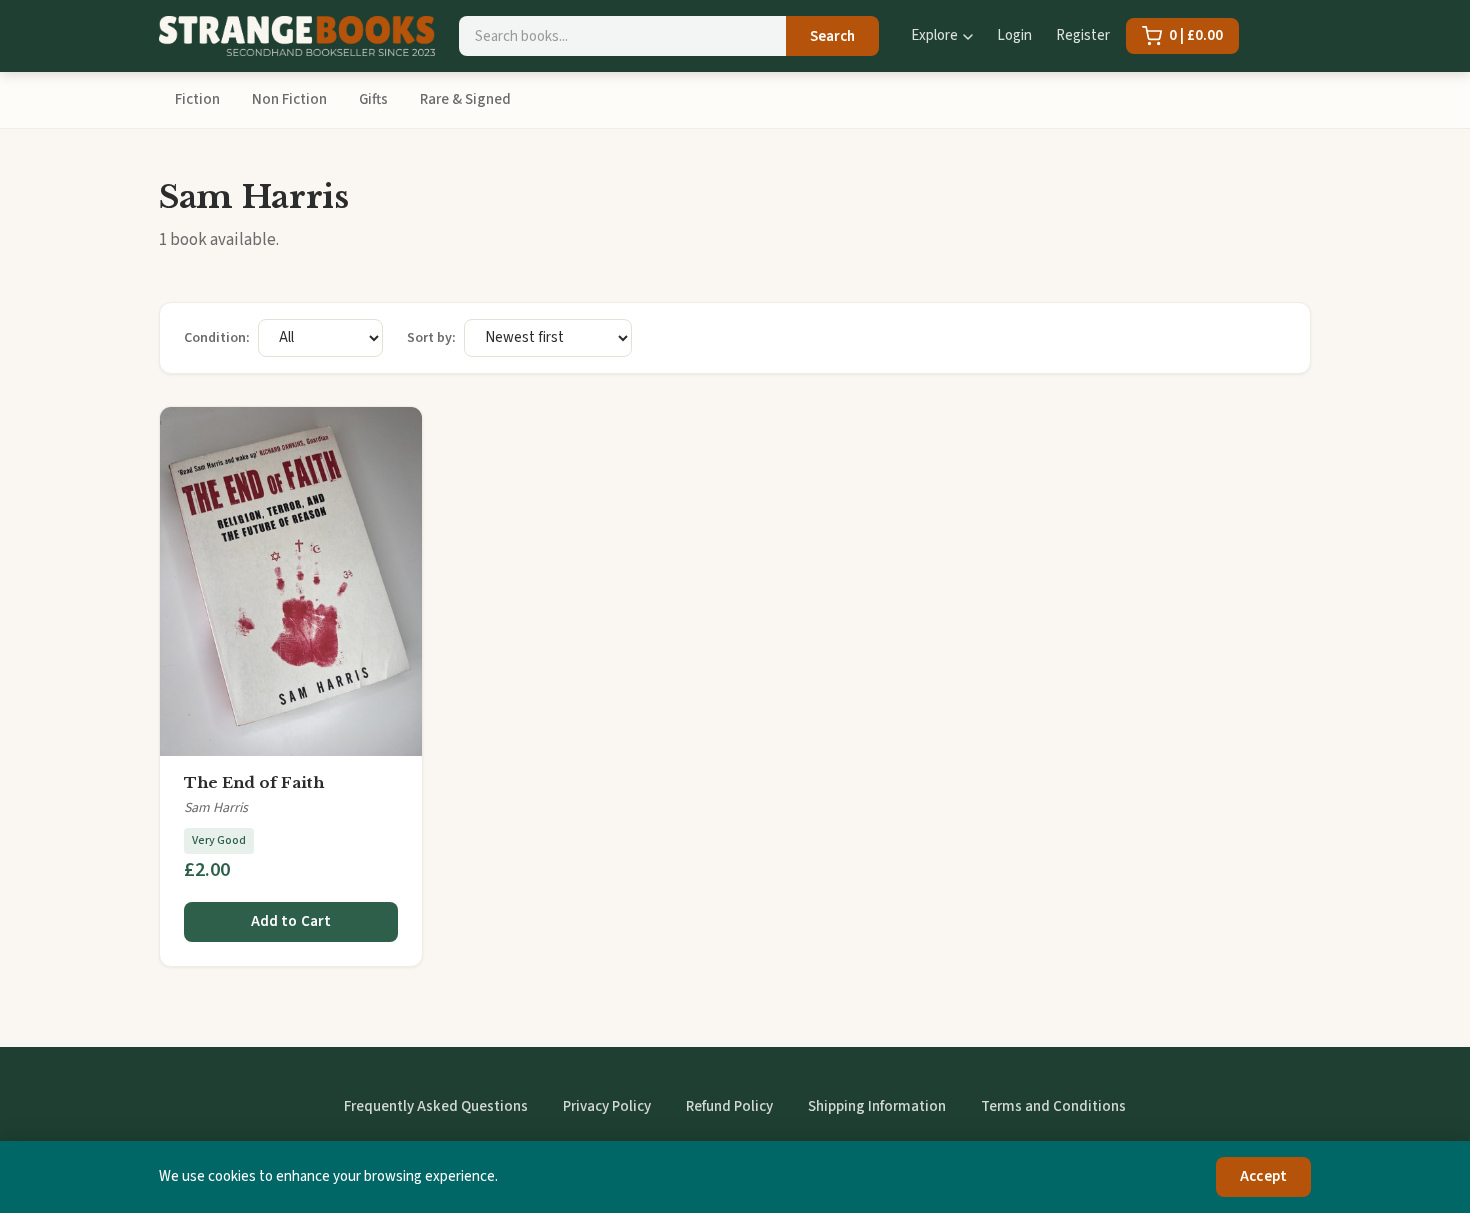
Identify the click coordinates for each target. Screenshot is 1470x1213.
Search (832, 36)
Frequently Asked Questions (436, 1106)
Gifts (373, 99)
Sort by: (431, 338)
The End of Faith (254, 782)
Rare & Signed (465, 99)
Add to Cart (291, 921)
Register (1083, 35)
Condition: (217, 338)
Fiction (197, 99)
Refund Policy (729, 1106)
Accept (1263, 1176)
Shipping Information (877, 1106)
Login (1014, 35)
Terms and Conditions (1053, 1106)
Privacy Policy (607, 1106)
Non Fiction (289, 99)
